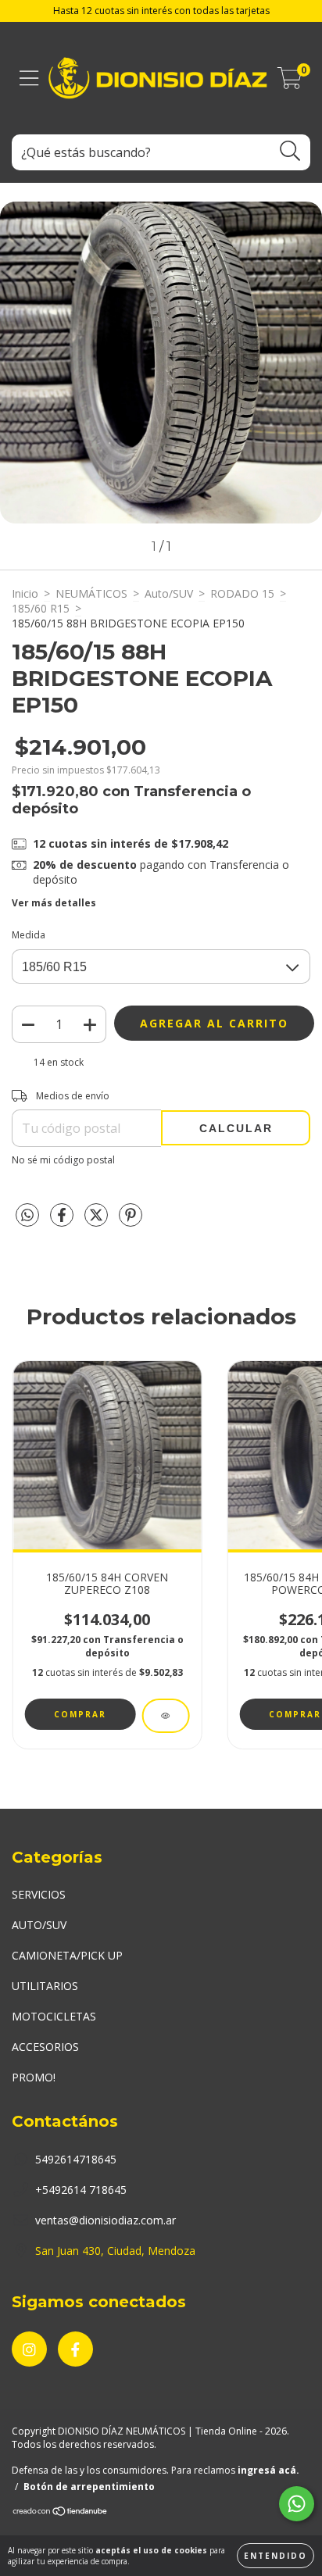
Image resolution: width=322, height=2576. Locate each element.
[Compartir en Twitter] (98, 1222)
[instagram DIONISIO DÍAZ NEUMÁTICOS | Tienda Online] (29, 2349)
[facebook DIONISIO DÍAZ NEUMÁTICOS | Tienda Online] (75, 2349)
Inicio (25, 593)
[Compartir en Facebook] (63, 1222)
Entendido (275, 2556)
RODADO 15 (242, 593)
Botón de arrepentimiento (89, 2487)
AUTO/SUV (39, 1925)
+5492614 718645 (81, 2190)
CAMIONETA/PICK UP (67, 1955)
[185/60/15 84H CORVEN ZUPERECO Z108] (165, 1716)
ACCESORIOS (45, 2047)
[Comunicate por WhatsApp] (297, 2504)
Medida (29, 935)
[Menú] (29, 79)
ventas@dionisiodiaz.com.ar (106, 2220)
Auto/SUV (169, 593)
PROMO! (34, 2077)
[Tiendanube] (61, 2513)
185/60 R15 (41, 608)
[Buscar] (290, 151)
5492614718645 (76, 2159)
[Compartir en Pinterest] (131, 1222)
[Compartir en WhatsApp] (27, 1216)
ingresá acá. (268, 2470)
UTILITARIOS (45, 1986)
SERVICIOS (39, 1894)
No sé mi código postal (63, 1160)
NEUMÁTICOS (91, 593)
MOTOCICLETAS (54, 2016)
